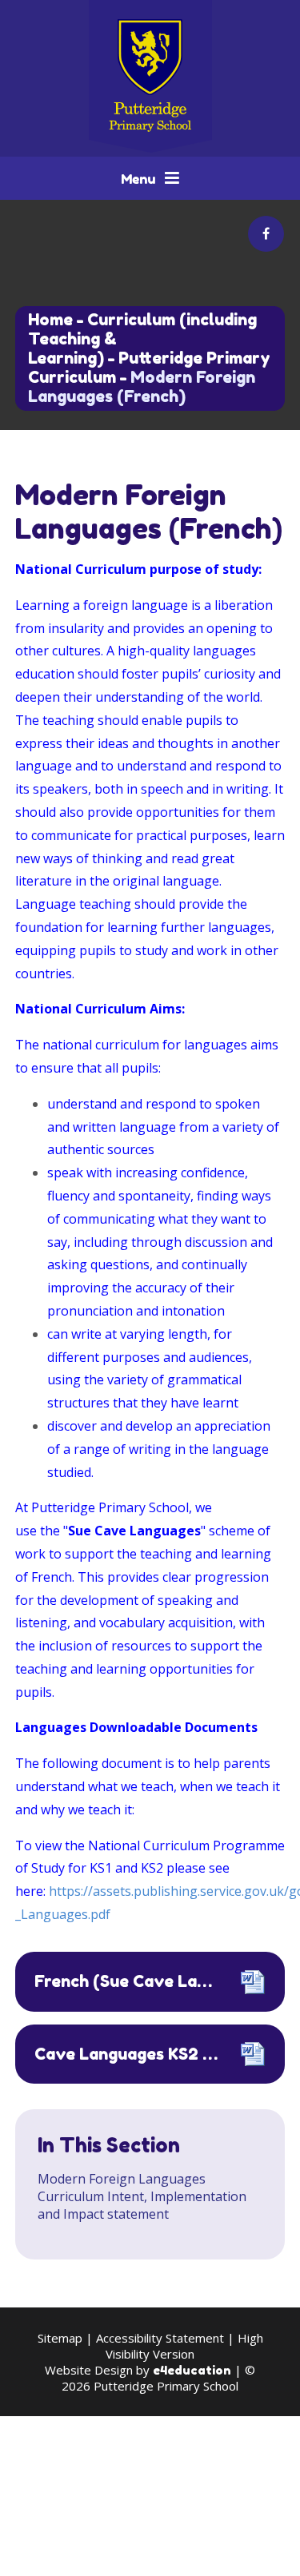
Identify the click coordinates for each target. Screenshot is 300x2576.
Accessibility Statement (160, 2338)
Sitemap (60, 2338)
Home (50, 320)
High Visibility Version (184, 2346)
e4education (192, 2370)
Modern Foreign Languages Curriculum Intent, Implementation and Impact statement (142, 2196)
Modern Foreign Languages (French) (142, 387)
